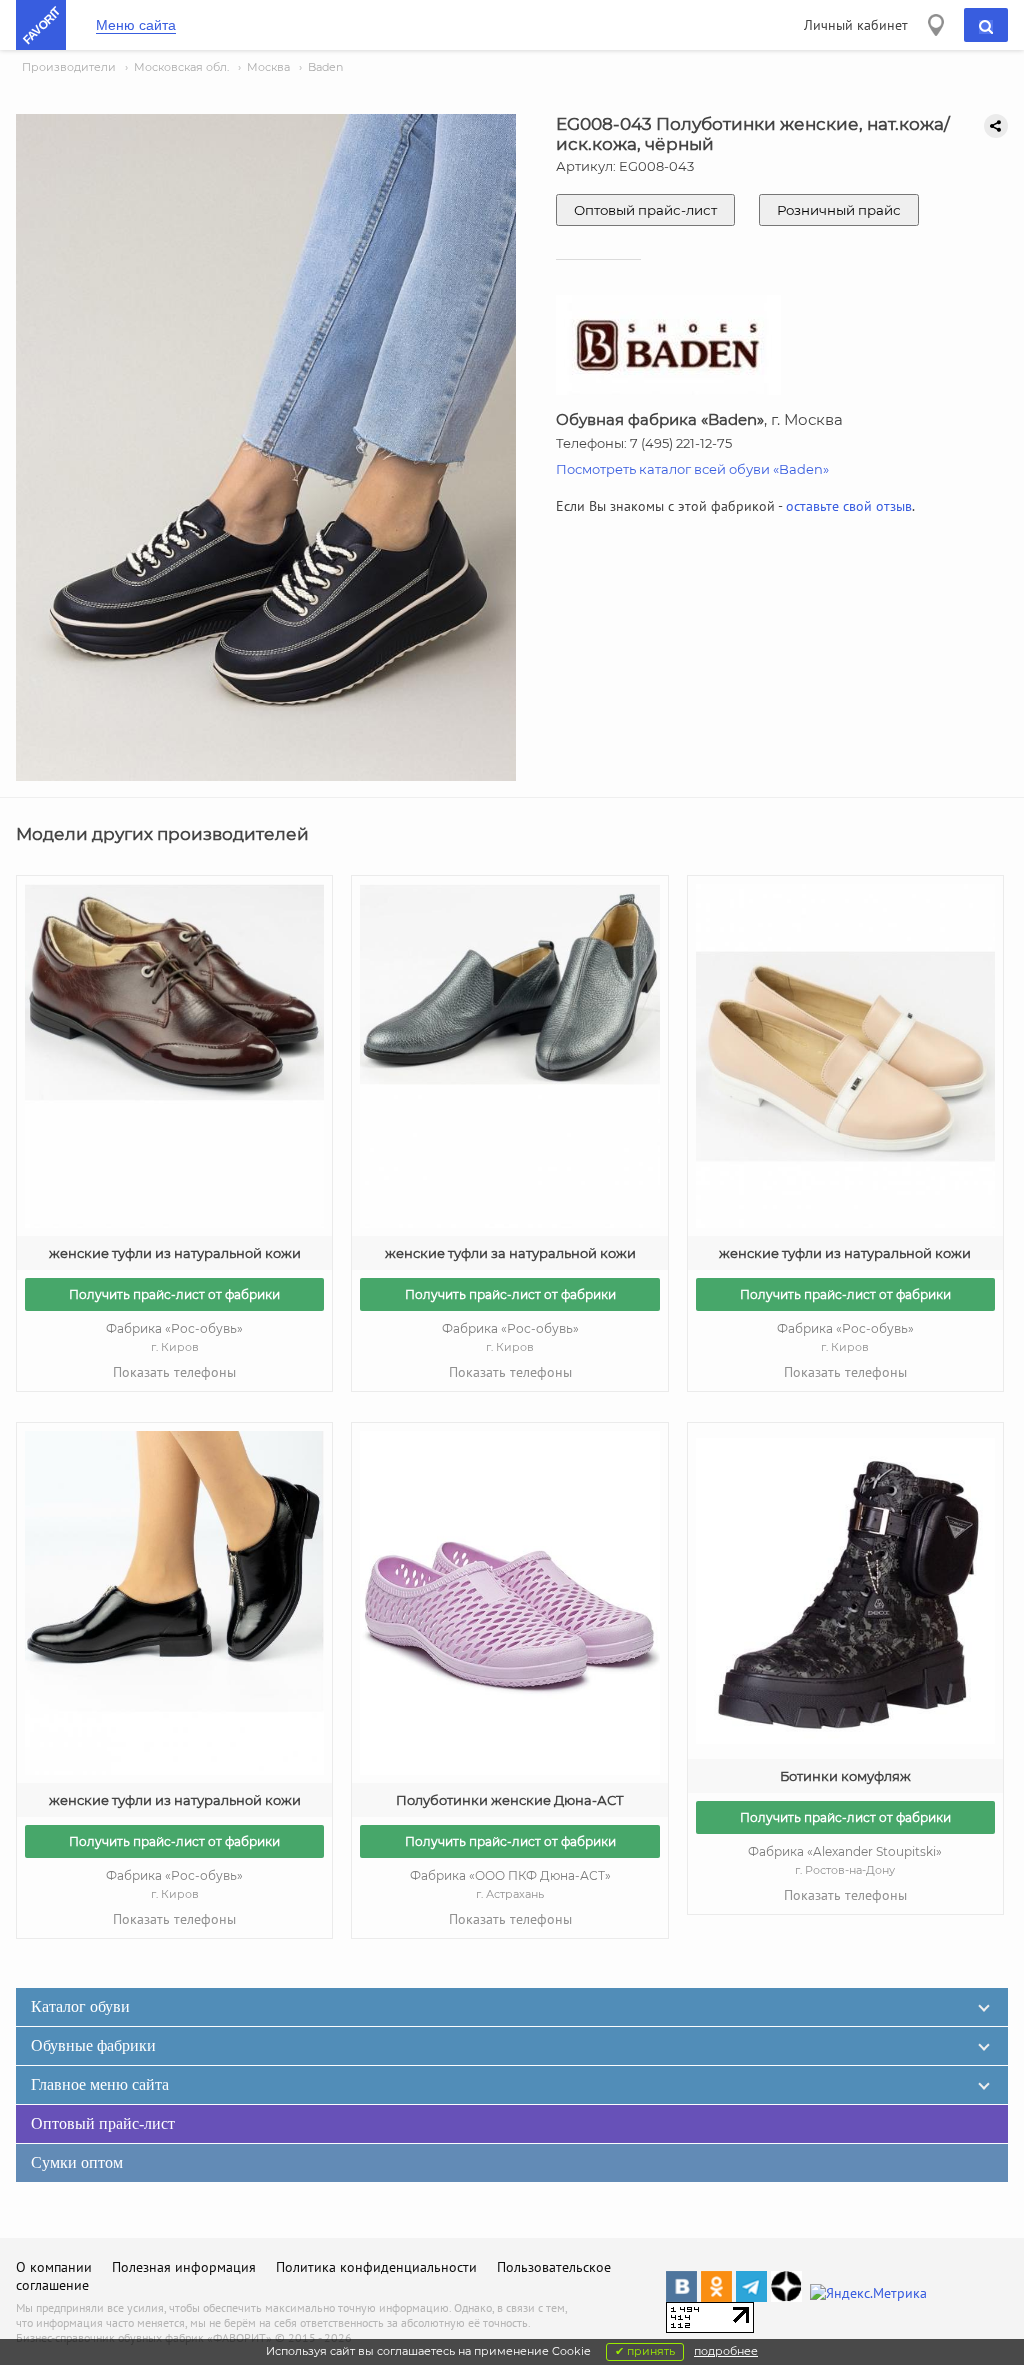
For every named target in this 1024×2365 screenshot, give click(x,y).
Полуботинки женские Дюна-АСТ (510, 1800)
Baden (325, 67)
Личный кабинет (856, 25)
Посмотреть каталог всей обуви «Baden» (692, 469)
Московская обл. (181, 67)
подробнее (726, 2351)
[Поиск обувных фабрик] (986, 25)
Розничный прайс (839, 210)
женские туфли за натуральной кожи (510, 1253)
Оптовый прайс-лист (645, 210)
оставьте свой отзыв (849, 506)
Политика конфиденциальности (376, 2267)
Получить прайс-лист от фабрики (174, 1294)
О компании (54, 2267)
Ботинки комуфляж (845, 1776)
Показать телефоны (174, 1372)
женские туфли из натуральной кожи (175, 1253)
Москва (268, 67)
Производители (69, 67)
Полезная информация (184, 2267)
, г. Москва (699, 419)
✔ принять (645, 2351)
